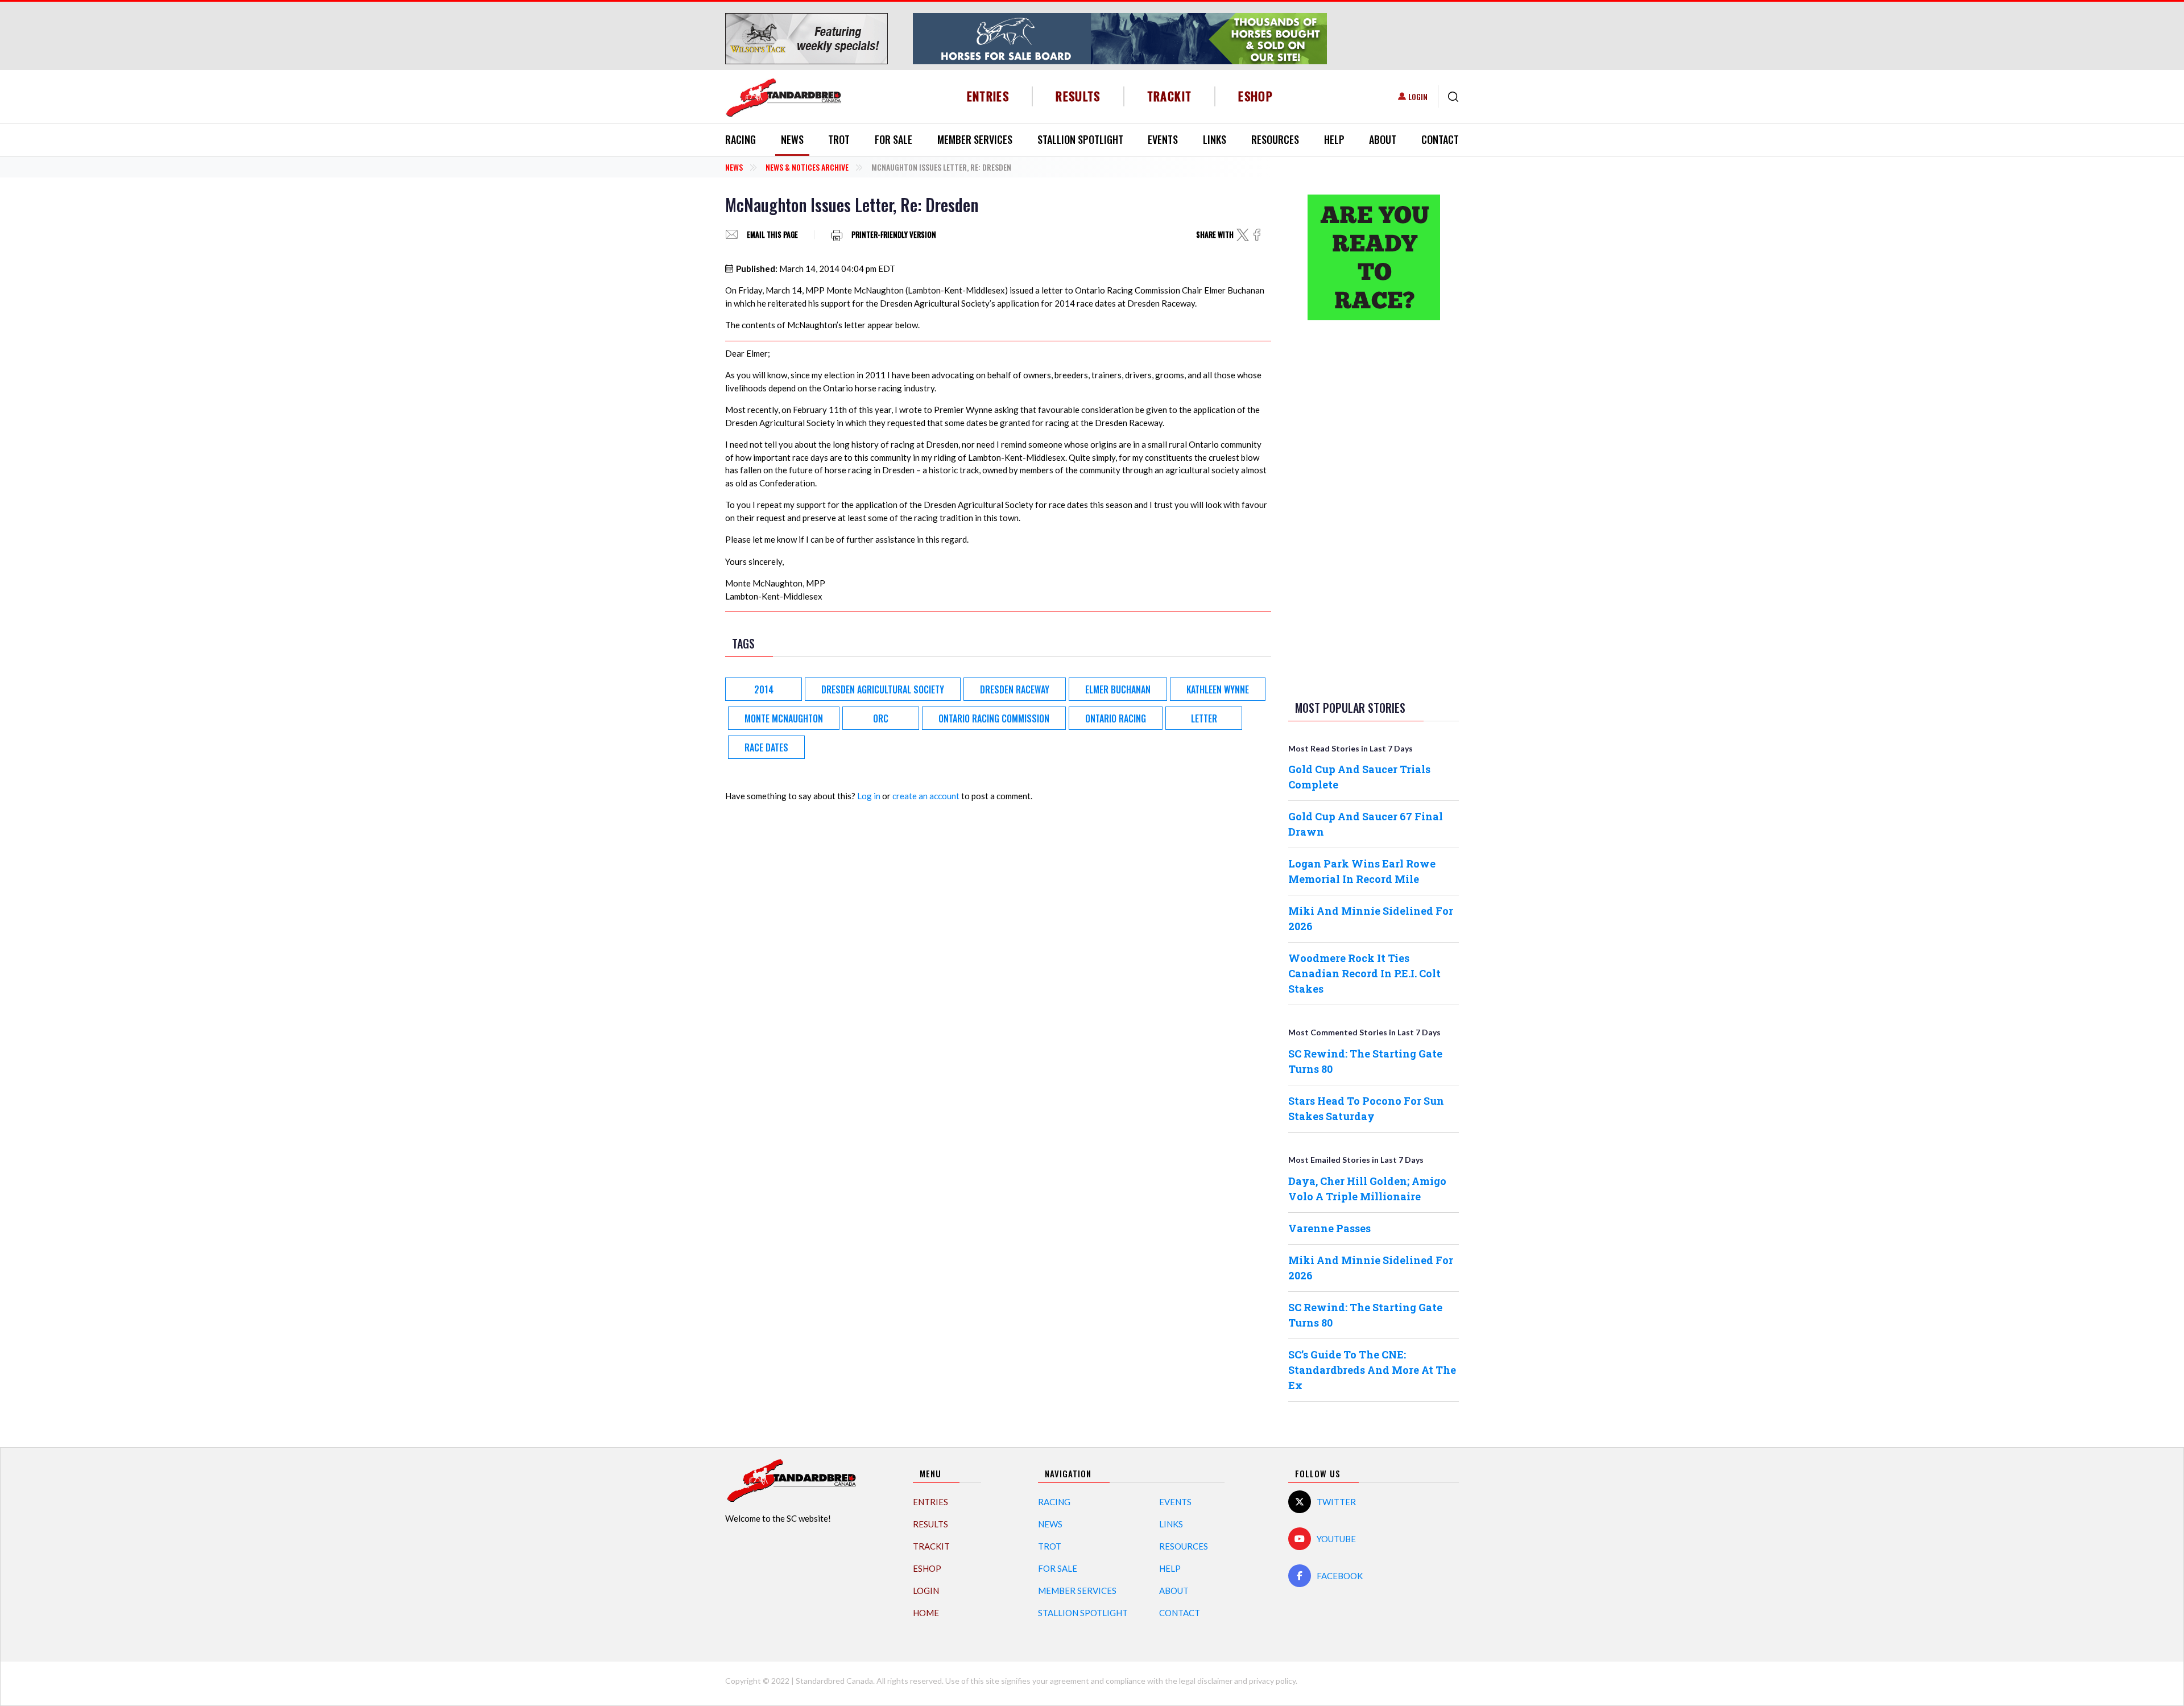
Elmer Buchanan (1118, 689)
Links (1215, 139)
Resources (1275, 139)
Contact (1440, 139)
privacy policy (1272, 1681)
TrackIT (1170, 96)
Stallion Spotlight (1080, 139)
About (1383, 139)
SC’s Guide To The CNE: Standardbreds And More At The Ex (1372, 1370)
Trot (839, 139)
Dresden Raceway (1015, 689)
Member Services (975, 139)
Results (1078, 96)
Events (1163, 139)
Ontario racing (1116, 718)
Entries (988, 96)
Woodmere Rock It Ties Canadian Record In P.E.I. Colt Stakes (1364, 973)
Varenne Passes (1329, 1228)
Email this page (772, 235)
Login (1418, 96)
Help (1334, 139)
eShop (1256, 96)
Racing (741, 139)
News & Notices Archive (807, 167)
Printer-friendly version (894, 235)
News (792, 139)
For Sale (894, 139)
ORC (881, 718)
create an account (926, 796)
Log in (869, 796)
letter (1204, 718)
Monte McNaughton (784, 718)
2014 (764, 689)
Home (926, 1613)
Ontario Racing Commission (994, 718)
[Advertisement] (1374, 508)
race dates (766, 747)
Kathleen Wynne (1218, 689)
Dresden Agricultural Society (883, 689)
